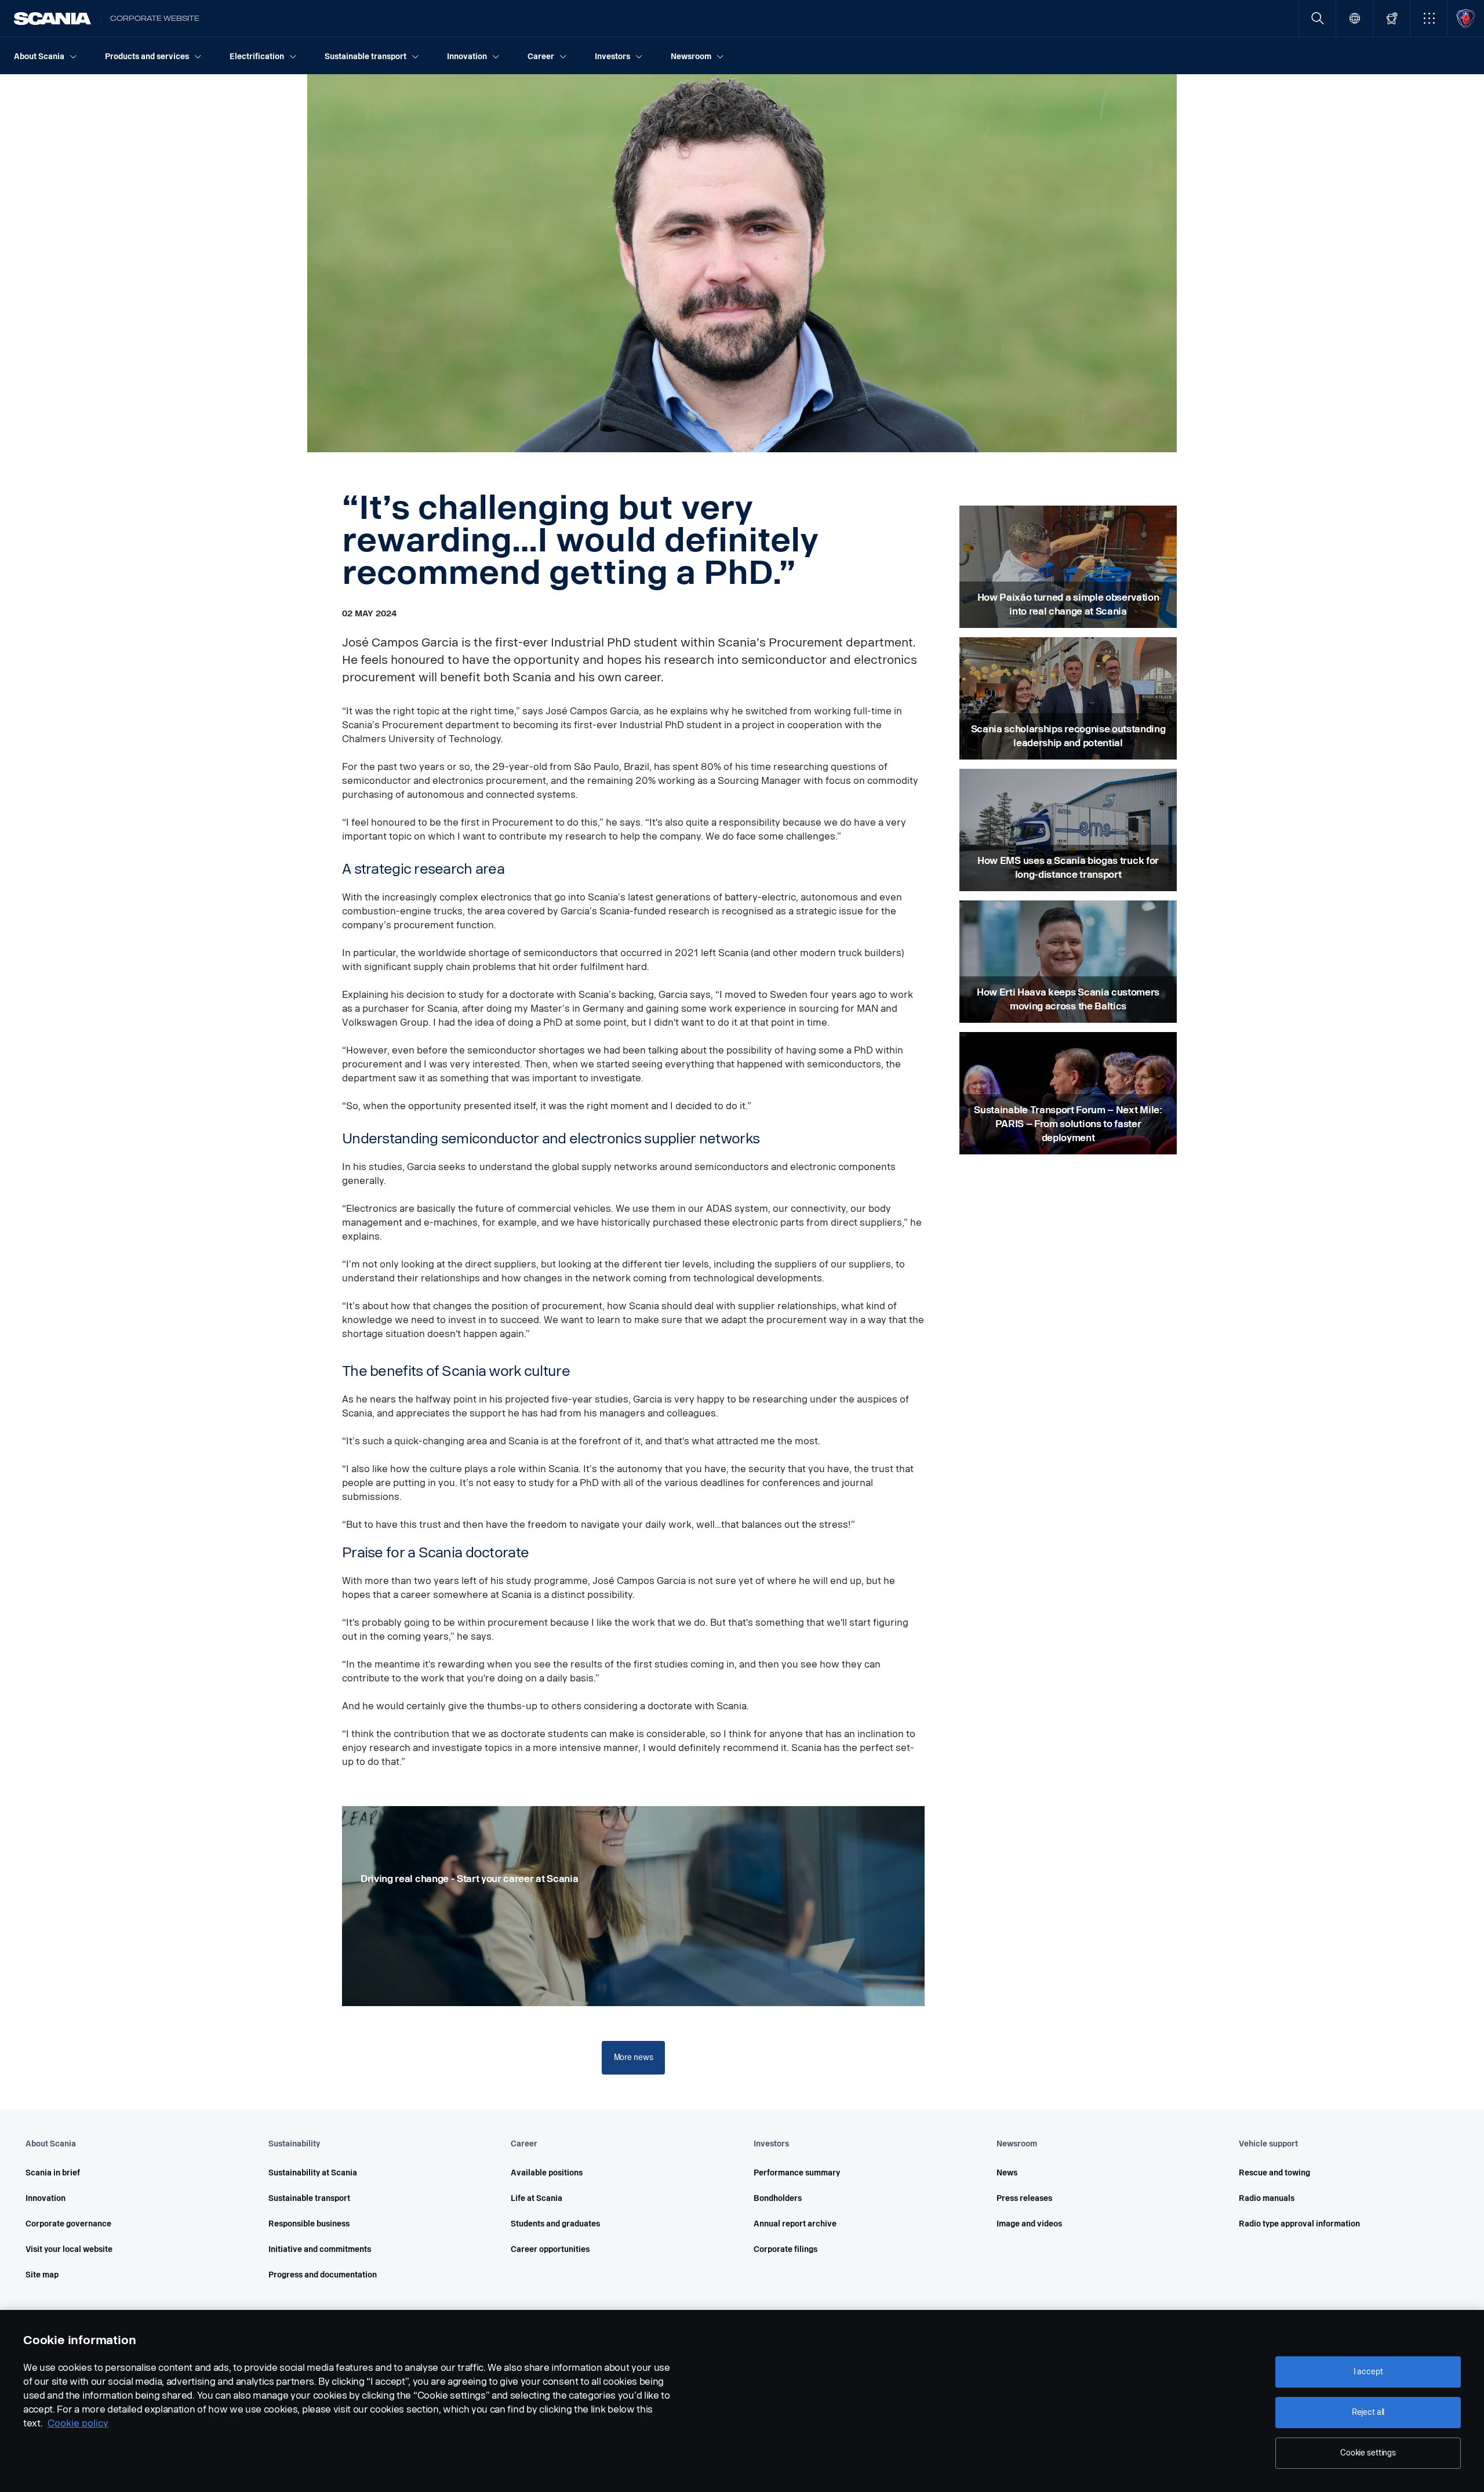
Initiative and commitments (320, 2249)
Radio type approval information (1299, 2224)
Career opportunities (550, 2249)
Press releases (1024, 2198)
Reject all (1368, 2412)
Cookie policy (78, 2423)
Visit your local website (69, 2249)
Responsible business (309, 2224)
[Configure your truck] (1392, 18)
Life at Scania (537, 2198)
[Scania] (52, 19)
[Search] (1317, 18)
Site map (42, 2275)
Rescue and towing (1274, 2173)
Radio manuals (1267, 2198)
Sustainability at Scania (313, 2173)
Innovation (46, 2198)
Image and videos (1029, 2224)
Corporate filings (785, 2249)
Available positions (547, 2173)
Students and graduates (555, 2224)
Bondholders (778, 2198)
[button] (1429, 18)
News (1007, 2173)
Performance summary (797, 2173)
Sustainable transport (309, 2198)
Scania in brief (53, 2173)
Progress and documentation (323, 2275)
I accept (1368, 2372)
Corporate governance (68, 2224)
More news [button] (634, 2057)
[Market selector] (1354, 18)
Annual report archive (795, 2224)
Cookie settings (1368, 2453)
